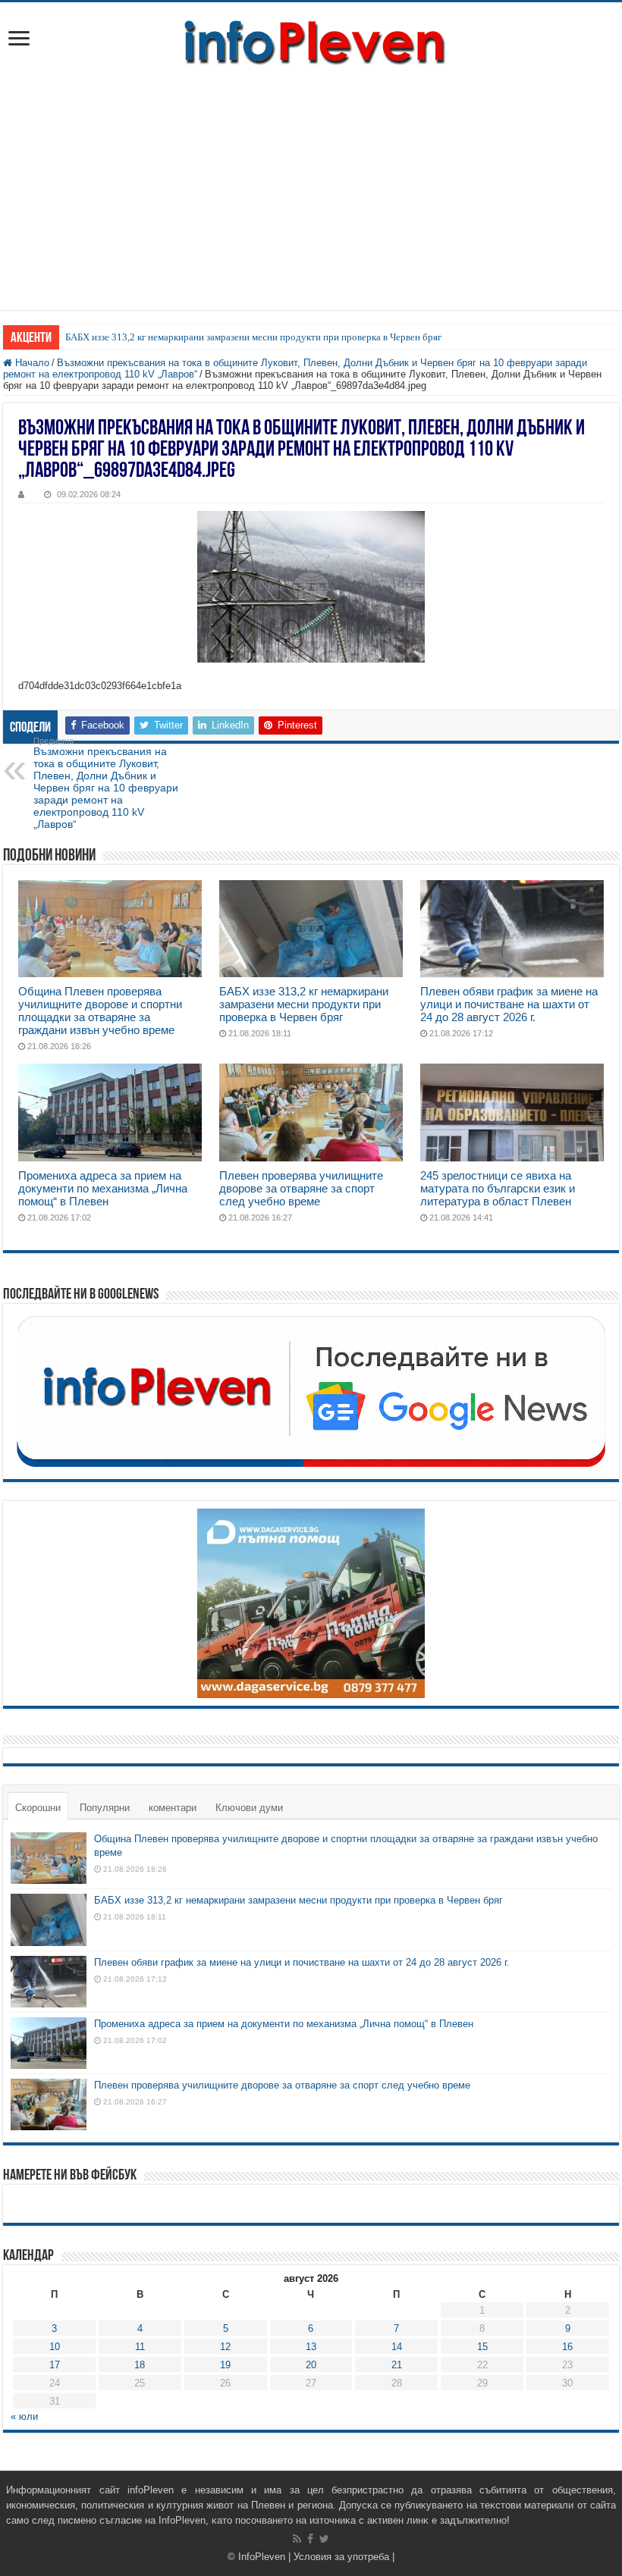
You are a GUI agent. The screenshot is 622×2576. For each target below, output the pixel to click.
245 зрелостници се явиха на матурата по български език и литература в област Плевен (498, 1188)
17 (55, 2365)
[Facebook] (310, 2539)
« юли (24, 2416)
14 (397, 2347)
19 (225, 2365)
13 (311, 2347)
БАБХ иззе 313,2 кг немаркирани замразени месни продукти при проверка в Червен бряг (253, 337)
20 (311, 2365)
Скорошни (38, 1808)
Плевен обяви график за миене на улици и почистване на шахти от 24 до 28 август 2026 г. (509, 1004)
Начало (31, 363)
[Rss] (297, 2539)
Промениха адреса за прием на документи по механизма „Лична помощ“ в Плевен (103, 1188)
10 (55, 2347)
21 (397, 2365)
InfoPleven (262, 2557)
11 (140, 2347)
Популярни (105, 1808)
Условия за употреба (341, 2557)
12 (225, 2347)
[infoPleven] (311, 42)
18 (140, 2365)
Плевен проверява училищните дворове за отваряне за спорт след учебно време (301, 1188)
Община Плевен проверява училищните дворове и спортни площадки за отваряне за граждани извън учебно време (100, 1011)
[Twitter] (324, 2539)
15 (482, 2347)
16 (567, 2347)
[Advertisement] (311, 181)
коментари (173, 1808)
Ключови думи (249, 1808)
